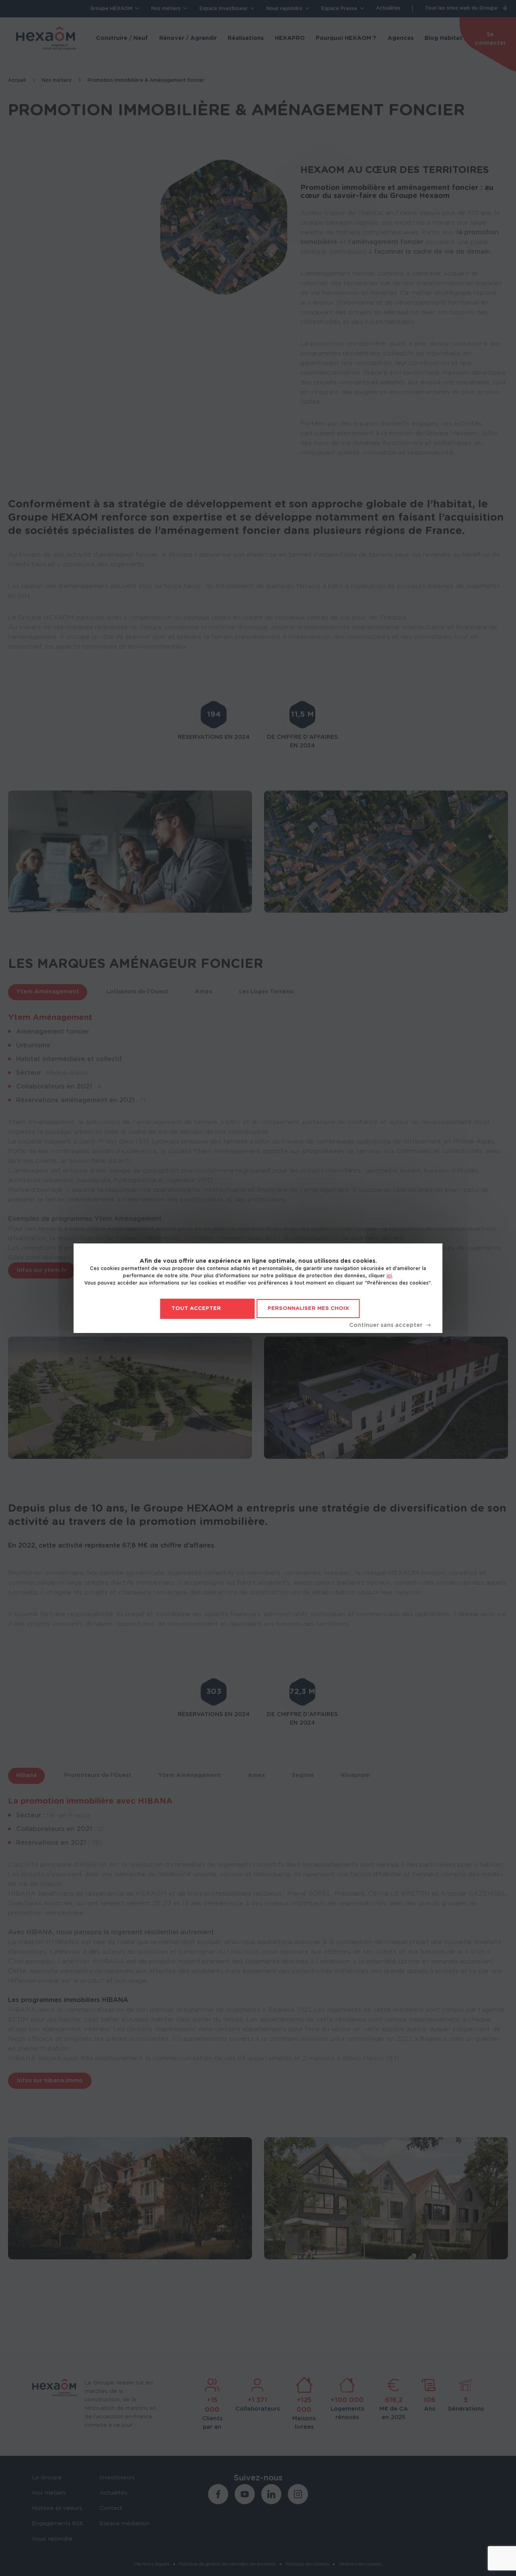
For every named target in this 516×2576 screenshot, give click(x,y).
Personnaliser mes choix (308, 1309)
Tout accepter (196, 1309)
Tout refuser (390, 1325)
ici (389, 1276)
